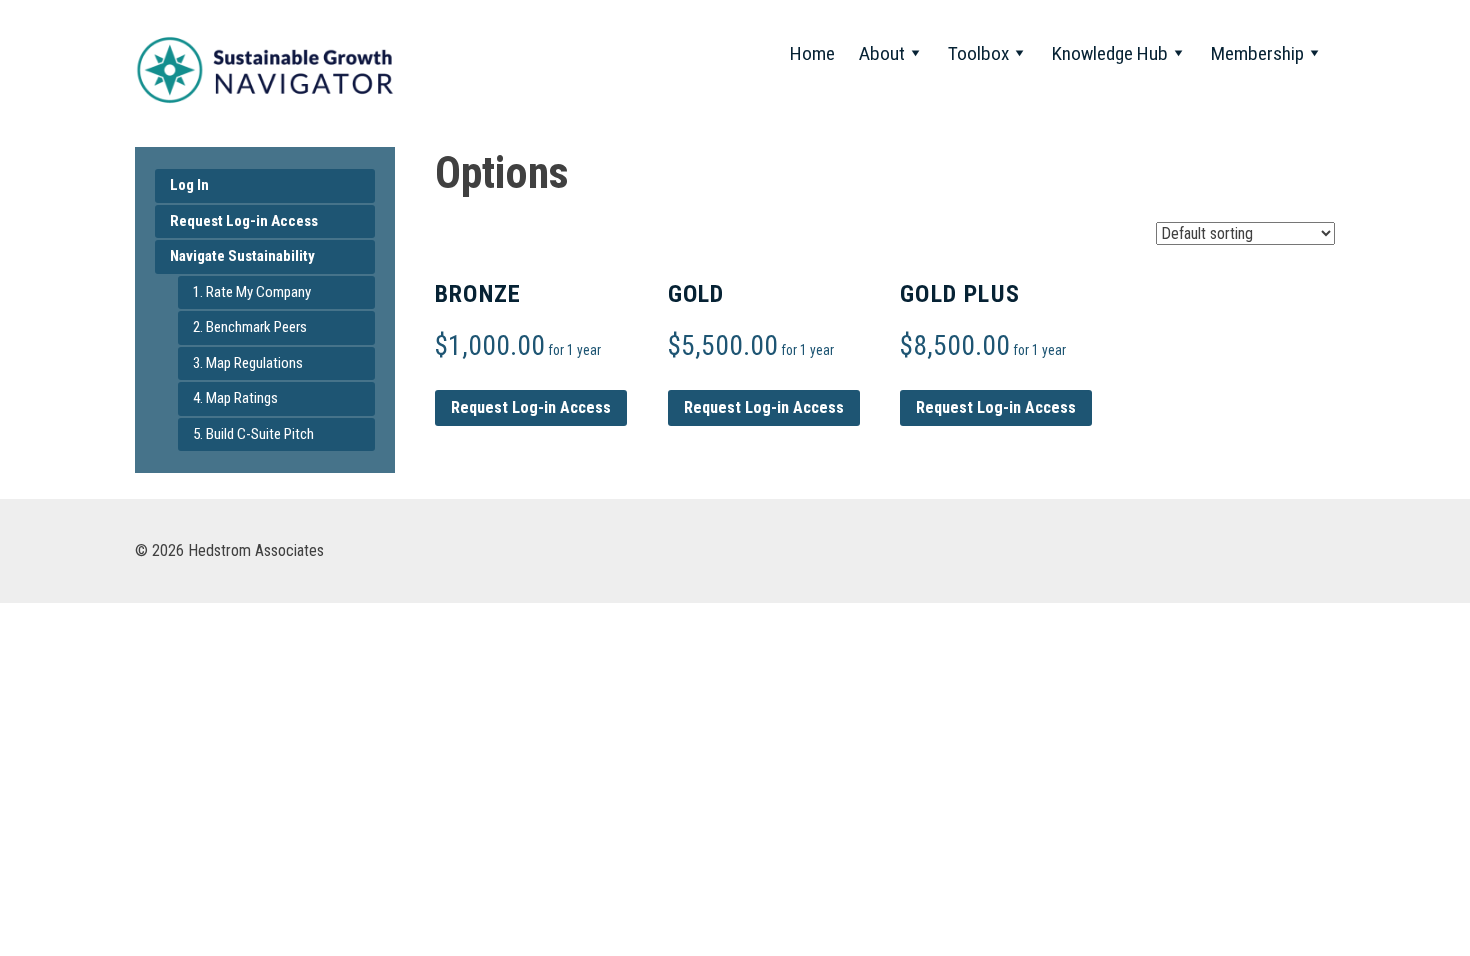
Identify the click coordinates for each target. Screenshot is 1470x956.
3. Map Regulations (248, 363)
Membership (1257, 53)
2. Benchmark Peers (250, 327)
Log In (189, 185)
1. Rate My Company (252, 292)
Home (812, 53)
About (882, 53)
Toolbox (978, 53)
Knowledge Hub (1110, 53)
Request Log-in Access (244, 221)
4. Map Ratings (235, 398)
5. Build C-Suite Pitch (253, 434)
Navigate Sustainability (242, 256)
